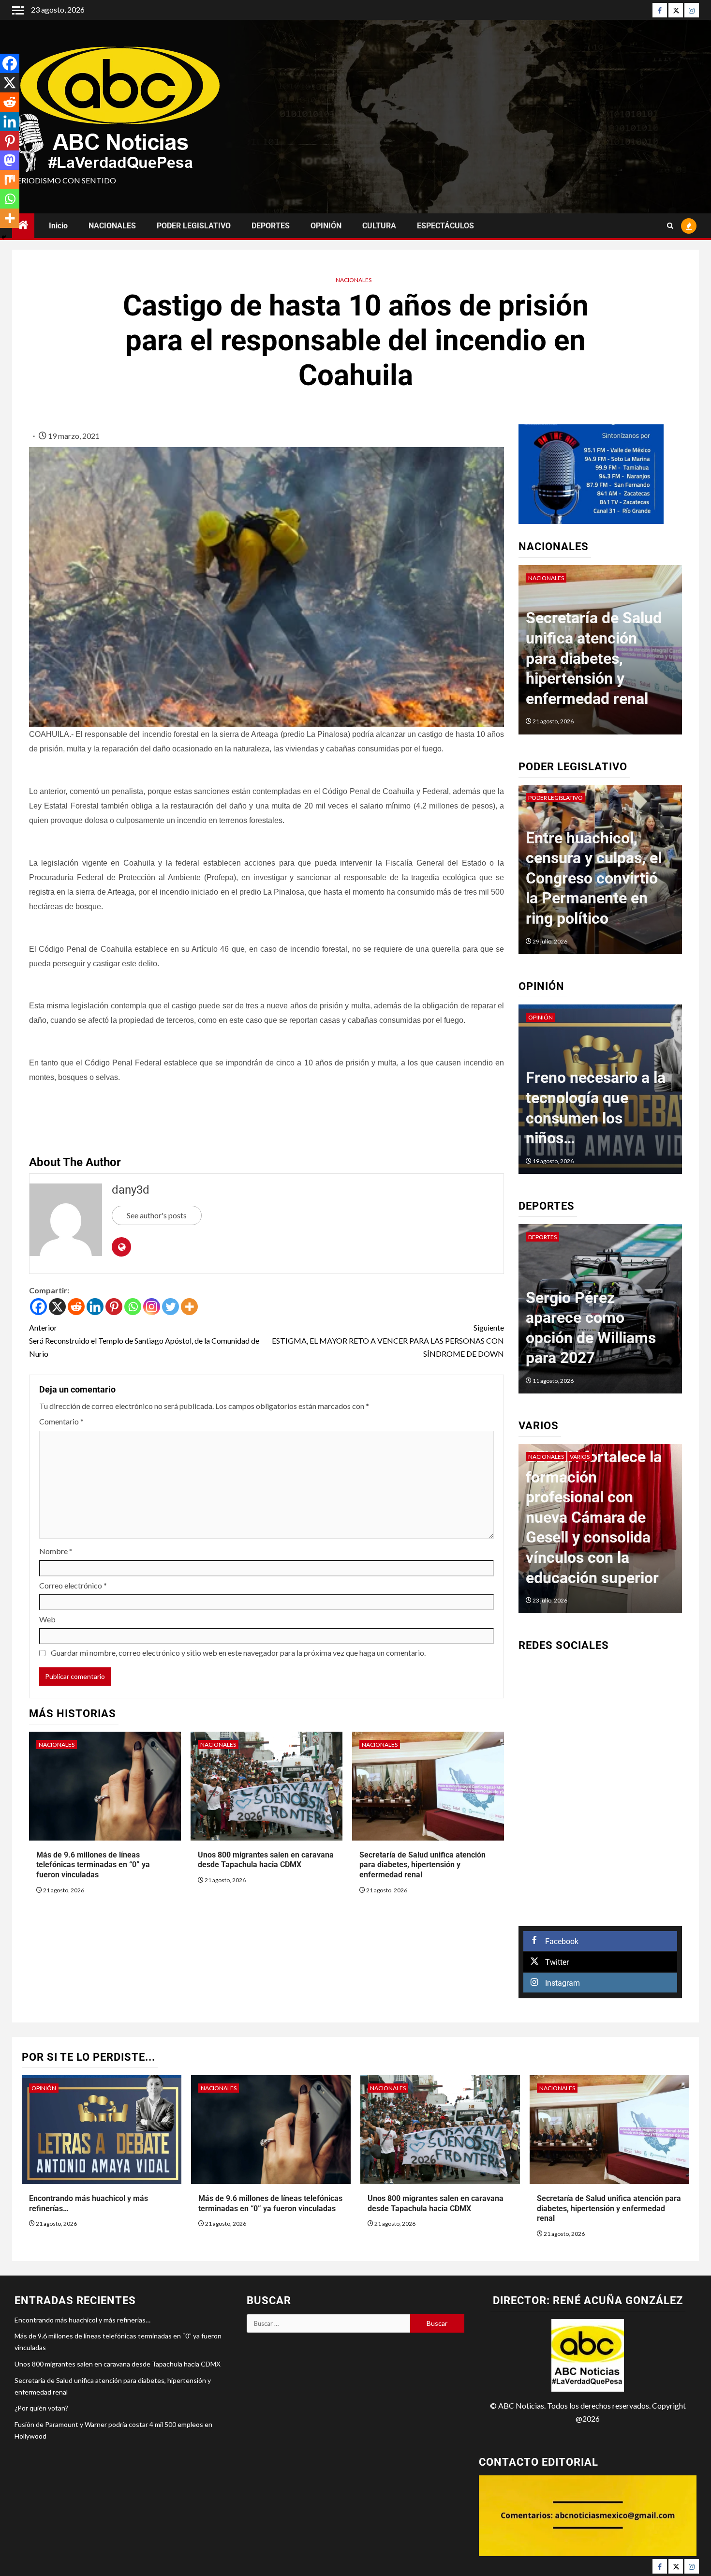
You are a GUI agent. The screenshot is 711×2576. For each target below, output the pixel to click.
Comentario (61, 1421)
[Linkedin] (95, 1307)
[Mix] (10, 180)
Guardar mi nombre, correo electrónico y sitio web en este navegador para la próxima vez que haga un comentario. (238, 1653)
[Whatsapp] (133, 1307)
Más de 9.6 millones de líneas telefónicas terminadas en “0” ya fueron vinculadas (93, 1865)
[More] (189, 1307)
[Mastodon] (10, 160)
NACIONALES (112, 226)
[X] (57, 1307)
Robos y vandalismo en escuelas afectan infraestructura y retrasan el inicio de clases (595, 878)
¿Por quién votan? (41, 2408)
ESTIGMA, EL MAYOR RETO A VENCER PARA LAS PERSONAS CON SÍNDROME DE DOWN (388, 1340)
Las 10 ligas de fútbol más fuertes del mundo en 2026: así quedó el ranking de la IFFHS (595, 1318)
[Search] (670, 226)
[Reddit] (76, 1307)
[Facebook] (660, 10)
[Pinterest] (114, 1307)
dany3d (131, 1190)
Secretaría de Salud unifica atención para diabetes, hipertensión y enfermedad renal (422, 1865)
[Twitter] (676, 10)
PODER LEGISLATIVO (194, 226)
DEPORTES (271, 226)
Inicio (58, 226)
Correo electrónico (73, 1585)
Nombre (56, 1551)
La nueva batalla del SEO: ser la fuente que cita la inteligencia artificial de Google (596, 1537)
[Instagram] (692, 10)
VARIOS (538, 1457)
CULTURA (379, 226)
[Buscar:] (328, 2323)
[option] (600, 655)
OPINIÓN (326, 226)
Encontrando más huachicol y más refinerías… (82, 2320)
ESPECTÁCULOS (445, 226)
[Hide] (4, 237)
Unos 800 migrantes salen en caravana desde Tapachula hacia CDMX (266, 1860)
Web (47, 1619)
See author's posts (157, 1215)
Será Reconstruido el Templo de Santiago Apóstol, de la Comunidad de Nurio (144, 1340)
